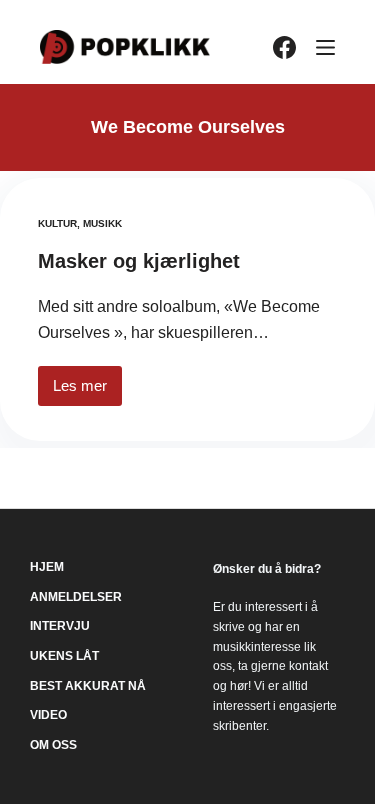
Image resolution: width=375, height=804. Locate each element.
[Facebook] (284, 47)
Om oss (53, 745)
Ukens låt (64, 656)
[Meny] (325, 47)
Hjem (47, 567)
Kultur (57, 223)
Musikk (102, 223)
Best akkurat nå (88, 686)
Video (48, 715)
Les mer (87, 391)
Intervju (60, 626)
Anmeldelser (76, 597)
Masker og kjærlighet (139, 261)
